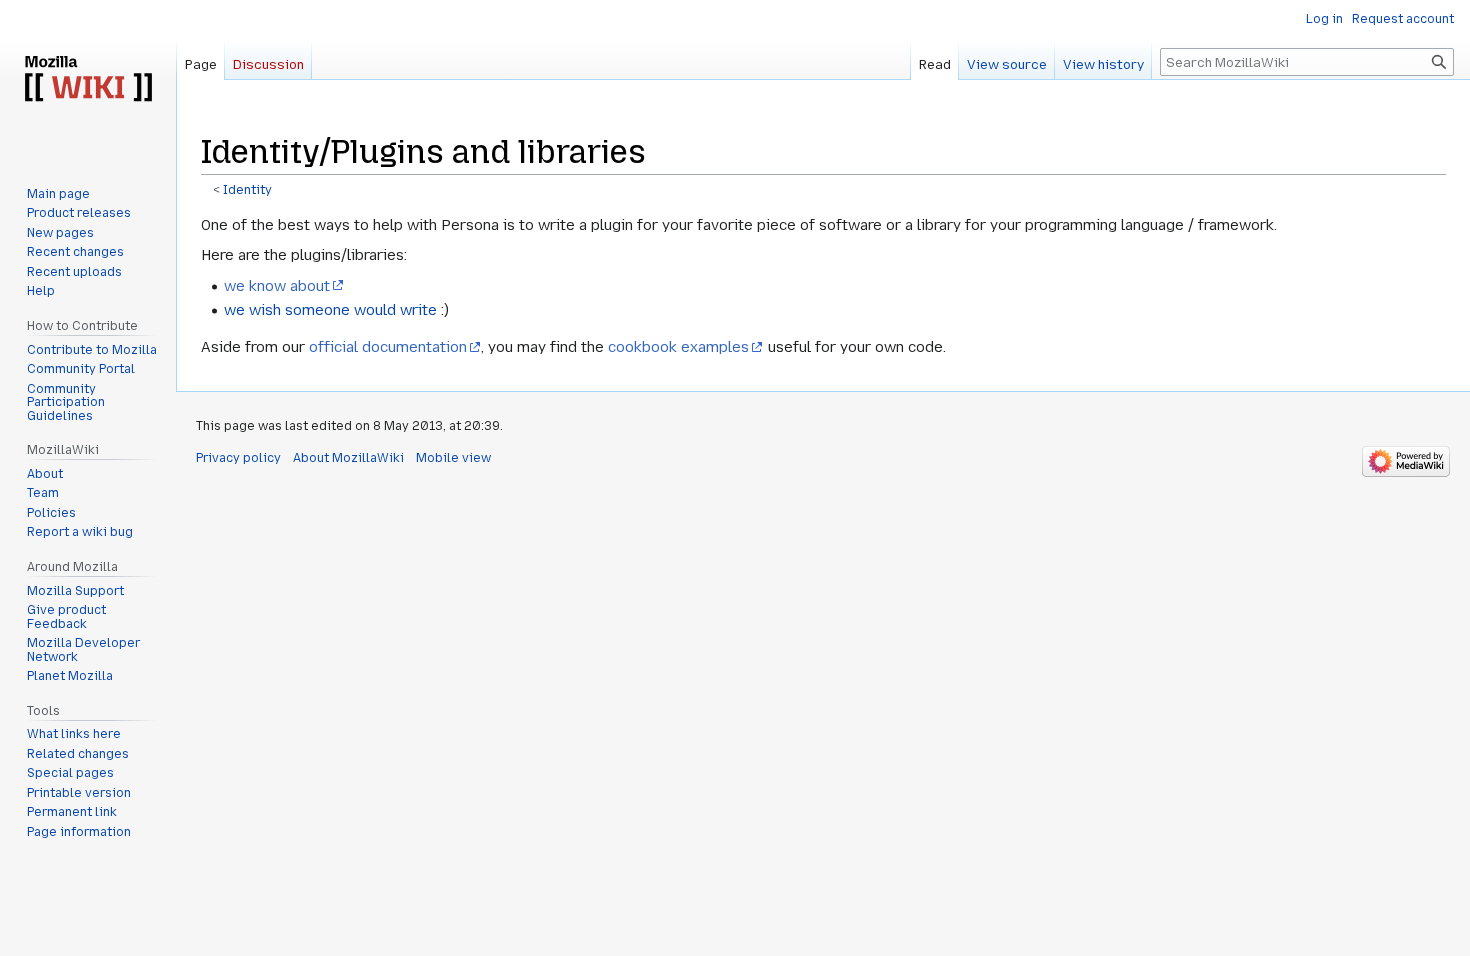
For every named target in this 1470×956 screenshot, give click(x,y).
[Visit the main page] (88, 80)
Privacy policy (238, 458)
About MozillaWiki (348, 458)
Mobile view (453, 458)
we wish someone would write (330, 310)
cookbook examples (678, 347)
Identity (247, 190)
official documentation (388, 347)
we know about (277, 286)
